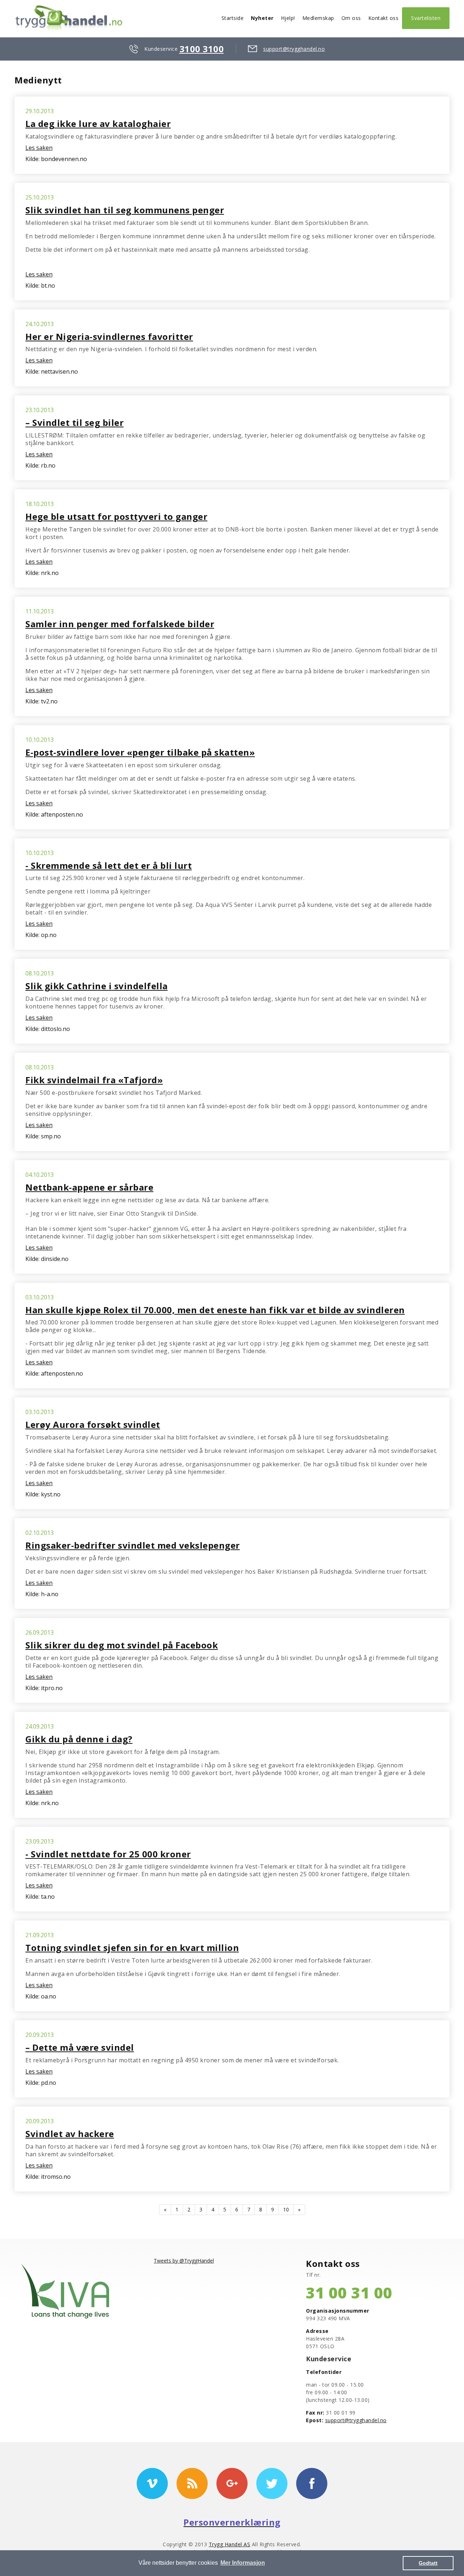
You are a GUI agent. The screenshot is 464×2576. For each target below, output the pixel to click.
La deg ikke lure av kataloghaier (98, 124)
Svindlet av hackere (70, 2134)
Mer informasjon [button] (243, 2563)
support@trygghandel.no (294, 49)
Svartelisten (426, 18)
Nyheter (262, 18)
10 (286, 2209)
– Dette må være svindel (80, 2047)
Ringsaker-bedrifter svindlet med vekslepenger (133, 1545)
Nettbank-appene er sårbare (89, 1187)
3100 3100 (202, 49)
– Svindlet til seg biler (74, 422)
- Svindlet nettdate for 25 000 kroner (108, 1854)
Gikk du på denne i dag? (79, 1739)
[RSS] (192, 2483)
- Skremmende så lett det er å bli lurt (109, 865)
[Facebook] (312, 2483)
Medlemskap (318, 18)
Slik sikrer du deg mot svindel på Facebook (122, 1645)
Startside (233, 18)
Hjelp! (288, 18)
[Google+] (232, 2483)
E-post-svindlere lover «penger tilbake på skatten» (140, 752)
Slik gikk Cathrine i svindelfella (97, 986)
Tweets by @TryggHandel (184, 2261)
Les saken (39, 148)
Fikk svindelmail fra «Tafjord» (94, 1080)
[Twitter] (272, 2483)
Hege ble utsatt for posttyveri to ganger (116, 516)
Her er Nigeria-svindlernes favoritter (109, 336)
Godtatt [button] (428, 2563)
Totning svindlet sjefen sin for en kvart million (132, 1948)
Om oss (351, 18)
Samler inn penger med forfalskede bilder (120, 624)
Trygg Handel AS (230, 2544)
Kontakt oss (384, 18)
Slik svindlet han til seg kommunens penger (125, 210)
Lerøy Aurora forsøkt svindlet (93, 1424)
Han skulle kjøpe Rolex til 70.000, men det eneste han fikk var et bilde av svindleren (215, 1310)
